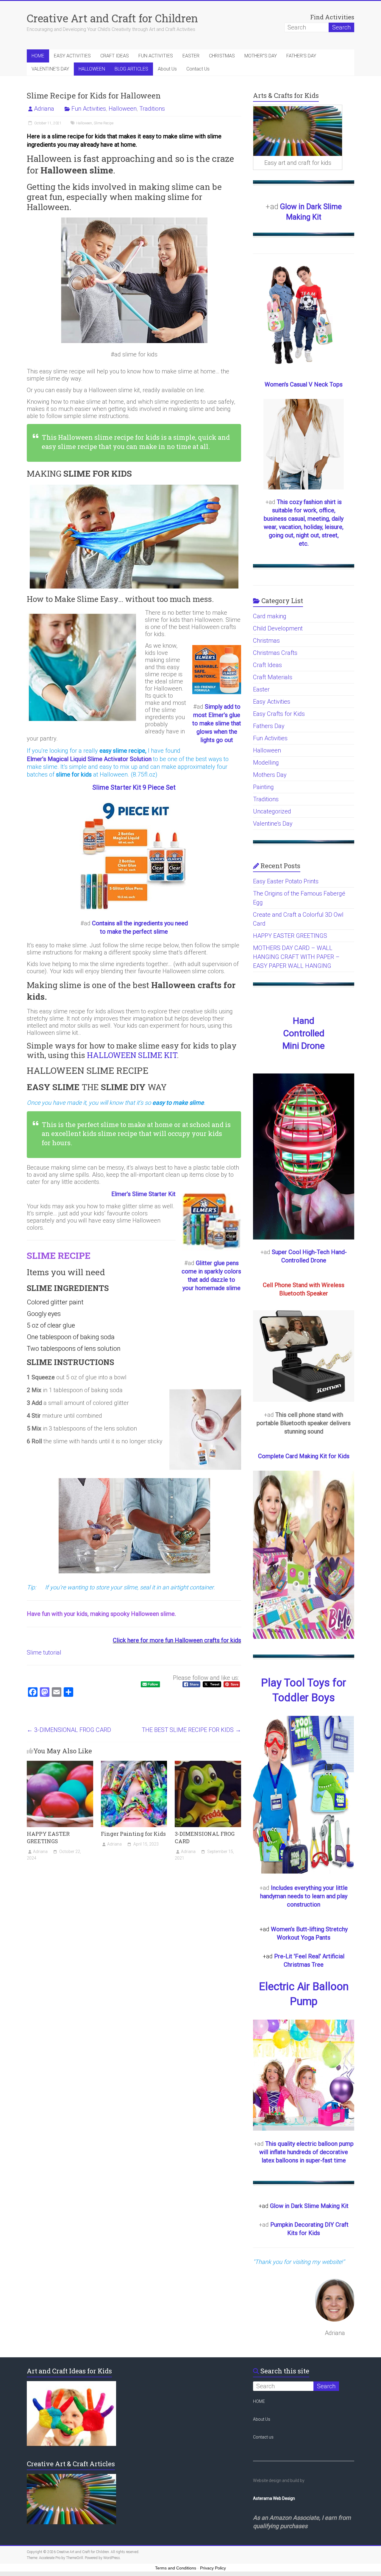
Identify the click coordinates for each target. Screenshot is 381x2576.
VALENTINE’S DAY (50, 69)
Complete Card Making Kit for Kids (304, 1456)
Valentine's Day (273, 824)
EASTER (191, 56)
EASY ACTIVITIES (72, 56)
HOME (38, 56)
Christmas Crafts (275, 653)
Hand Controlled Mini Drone (304, 1033)
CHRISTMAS (222, 56)
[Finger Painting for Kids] (134, 1764)
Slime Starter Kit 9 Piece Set (134, 787)
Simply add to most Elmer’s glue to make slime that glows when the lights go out (217, 723)
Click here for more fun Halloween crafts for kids (177, 1640)
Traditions (152, 109)
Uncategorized (272, 811)
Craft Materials (273, 677)
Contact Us (198, 69)
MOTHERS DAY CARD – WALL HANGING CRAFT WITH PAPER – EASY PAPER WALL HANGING (296, 957)
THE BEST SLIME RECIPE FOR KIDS (191, 1730)
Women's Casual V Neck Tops (304, 384)
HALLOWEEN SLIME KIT (132, 1055)
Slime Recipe (104, 123)
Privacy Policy (213, 2568)
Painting (263, 787)
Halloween (123, 109)
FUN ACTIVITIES (156, 56)
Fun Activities (89, 109)
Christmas (266, 641)
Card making (270, 616)
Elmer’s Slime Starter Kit (143, 1194)
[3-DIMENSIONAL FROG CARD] (208, 1764)
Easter (261, 689)
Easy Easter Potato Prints (286, 881)
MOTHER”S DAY (261, 56)
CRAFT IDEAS (115, 56)
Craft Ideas (267, 665)
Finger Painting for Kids (133, 1834)
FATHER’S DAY (301, 56)
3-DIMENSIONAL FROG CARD (69, 1730)
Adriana (44, 109)
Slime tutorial (44, 1652)
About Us (167, 69)
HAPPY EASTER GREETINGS (48, 1837)
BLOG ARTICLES (131, 69)
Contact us (263, 2437)
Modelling (266, 763)
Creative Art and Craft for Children (112, 18)
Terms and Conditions (176, 2568)
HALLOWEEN (92, 69)
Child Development (278, 628)
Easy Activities (272, 702)
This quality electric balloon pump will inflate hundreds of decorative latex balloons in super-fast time (306, 2152)
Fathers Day (269, 726)
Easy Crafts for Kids (279, 714)
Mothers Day (270, 775)
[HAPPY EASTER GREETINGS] (60, 1764)
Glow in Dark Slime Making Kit (309, 2206)
